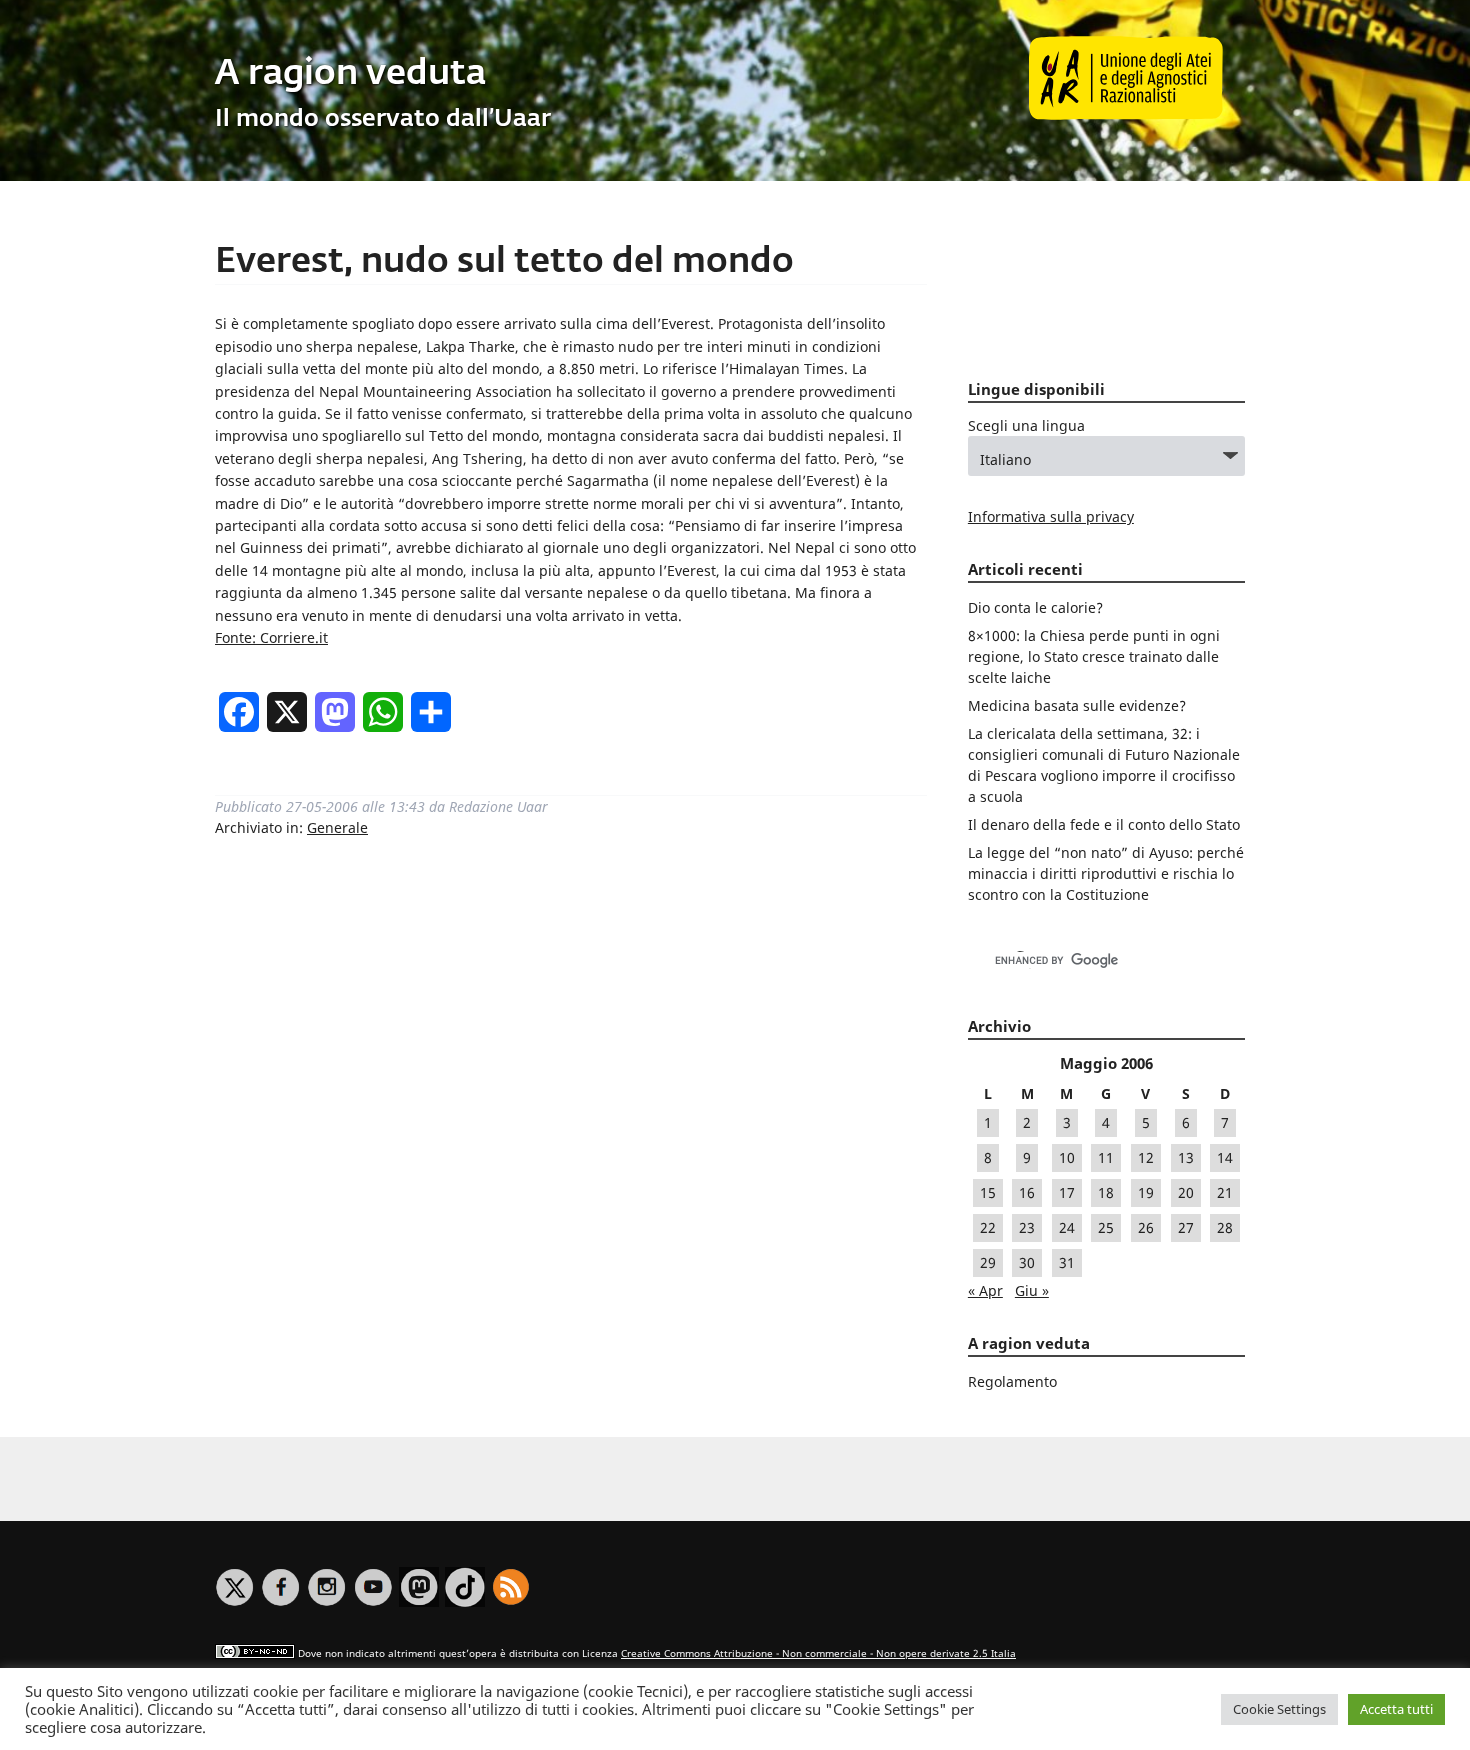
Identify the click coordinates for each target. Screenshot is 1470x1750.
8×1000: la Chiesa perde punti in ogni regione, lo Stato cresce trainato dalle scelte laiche (1094, 656)
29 (988, 1262)
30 (1027, 1262)
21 (1225, 1192)
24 (1067, 1227)
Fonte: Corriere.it (271, 637)
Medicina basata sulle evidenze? (1077, 705)
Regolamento (1012, 1381)
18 (1106, 1192)
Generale (337, 827)
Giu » (1032, 1290)
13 (1186, 1157)
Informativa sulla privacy (1051, 516)
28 (1225, 1227)
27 (1186, 1227)
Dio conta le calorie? (1035, 607)
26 (1146, 1227)
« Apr (985, 1290)
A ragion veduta (350, 74)
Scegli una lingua (1026, 425)
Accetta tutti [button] (1396, 1709)
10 (1067, 1157)
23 (1027, 1227)
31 (1067, 1262)
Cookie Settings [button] (1279, 1709)
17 (1067, 1192)
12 (1146, 1157)
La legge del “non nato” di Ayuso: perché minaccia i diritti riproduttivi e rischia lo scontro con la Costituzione (1106, 873)
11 (1106, 1157)
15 (988, 1192)
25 (1106, 1227)
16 (1027, 1192)
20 (1186, 1192)
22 (988, 1227)
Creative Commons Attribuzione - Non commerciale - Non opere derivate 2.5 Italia (818, 1653)
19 (1146, 1192)
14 (1225, 1157)
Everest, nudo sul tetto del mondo (504, 262)
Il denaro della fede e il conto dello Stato (1104, 824)
